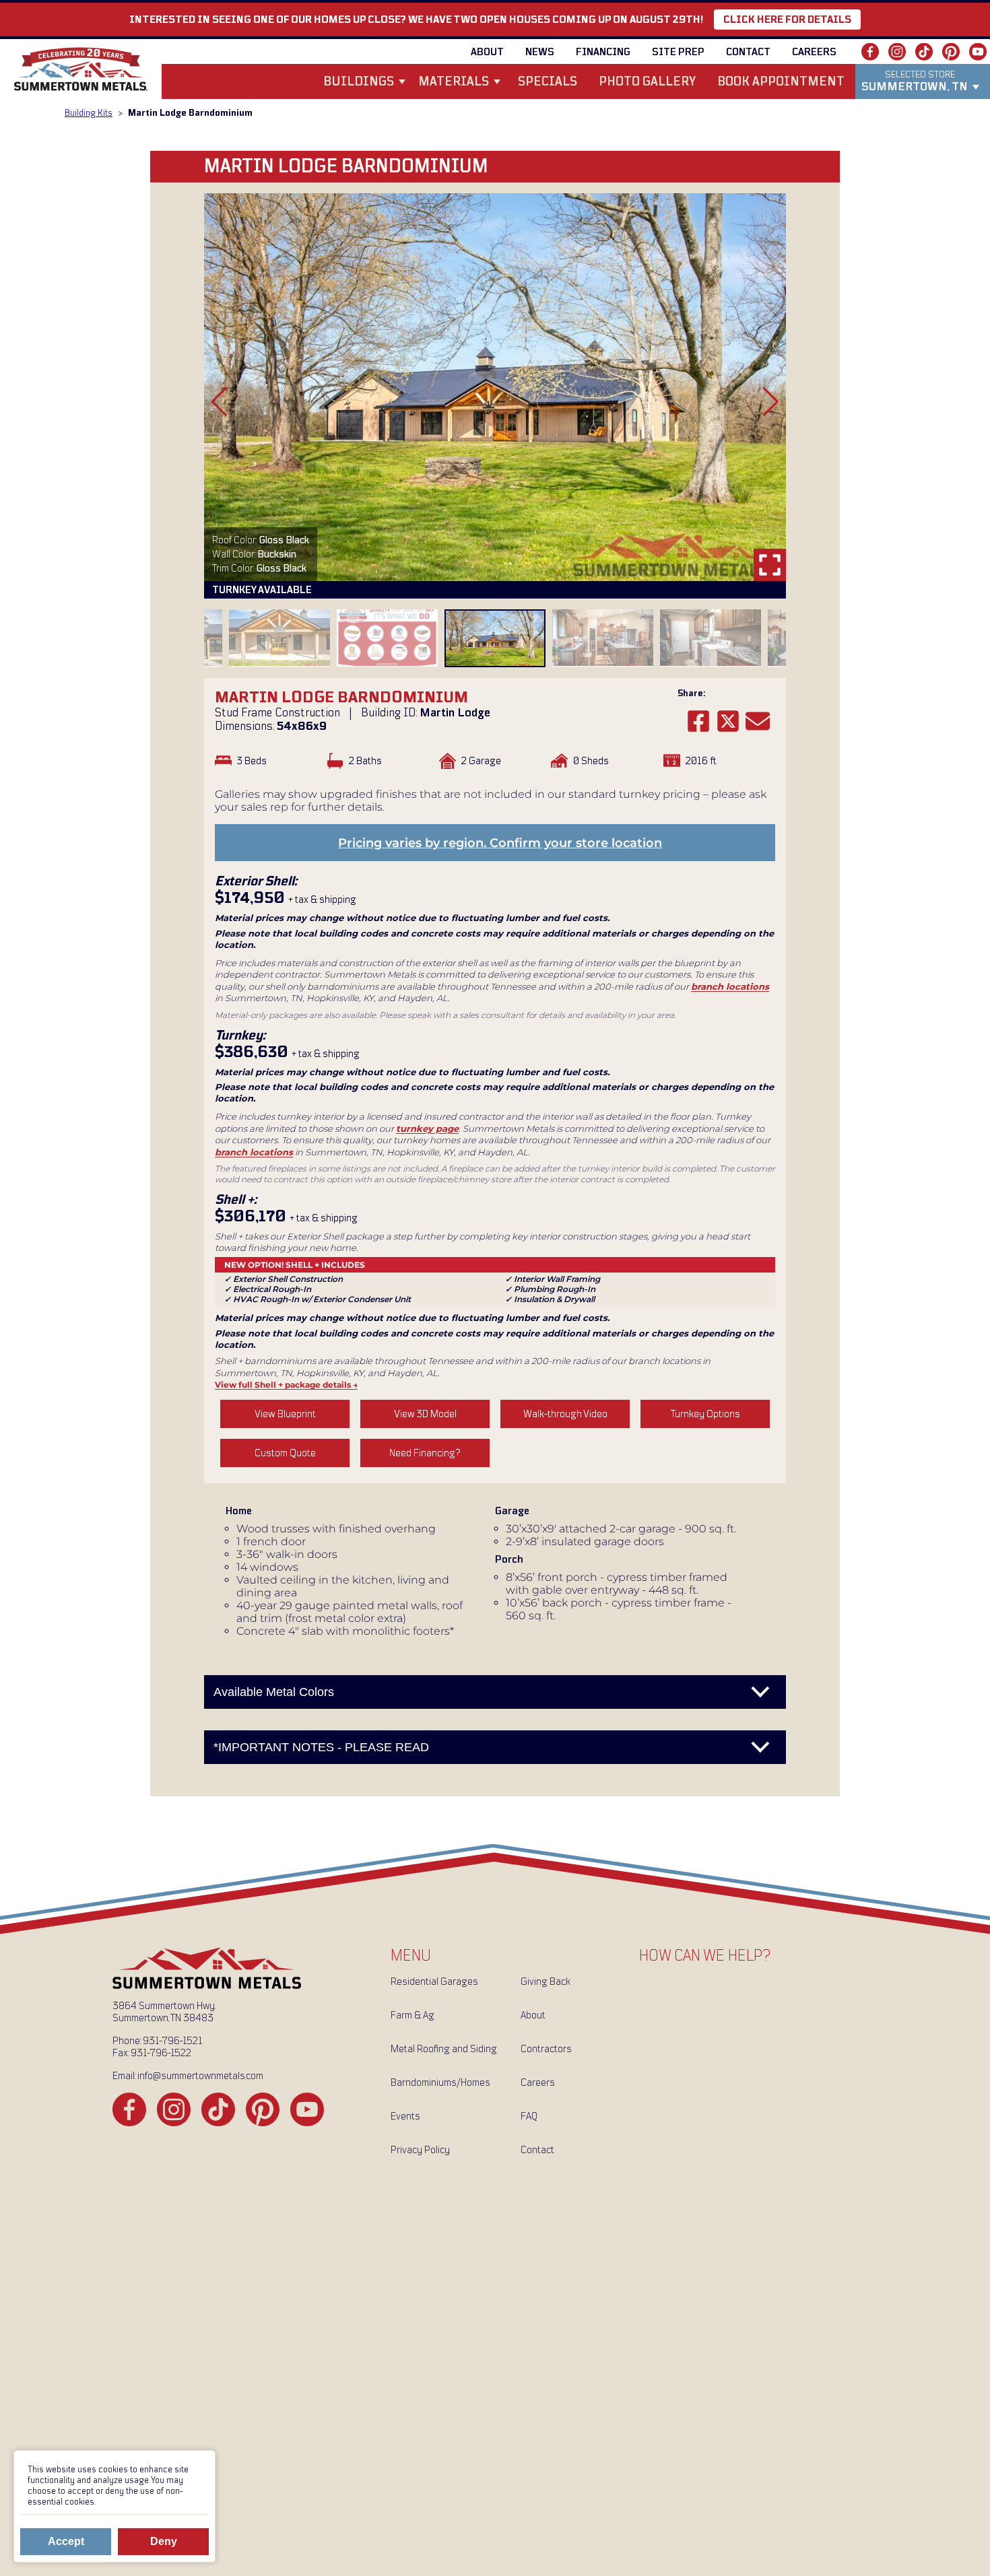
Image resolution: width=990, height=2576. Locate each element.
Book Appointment (781, 82)
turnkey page (427, 1128)
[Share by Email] (758, 721)
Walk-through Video (565, 1414)
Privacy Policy (420, 2150)
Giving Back (546, 1981)
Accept (66, 2541)
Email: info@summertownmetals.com (188, 2076)
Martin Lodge (455, 713)
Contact (748, 52)
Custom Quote (285, 1453)
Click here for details (787, 20)
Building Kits (89, 113)
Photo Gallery (647, 82)
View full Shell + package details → (286, 1385)
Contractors (546, 2049)
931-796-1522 (161, 2053)
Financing (603, 52)
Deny (164, 2541)
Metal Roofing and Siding (444, 2049)
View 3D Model (425, 1414)
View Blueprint (285, 1414)
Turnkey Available (262, 590)
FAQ (529, 2116)
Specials (548, 82)
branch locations (730, 986)
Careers (814, 52)
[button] (219, 402)
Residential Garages (434, 1981)
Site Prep (678, 52)
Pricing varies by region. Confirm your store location (500, 843)
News (540, 52)
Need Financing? (425, 1453)
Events (405, 2116)
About (487, 52)
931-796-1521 (172, 2041)
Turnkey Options (705, 1414)
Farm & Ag (412, 2015)
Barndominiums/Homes (440, 2082)
